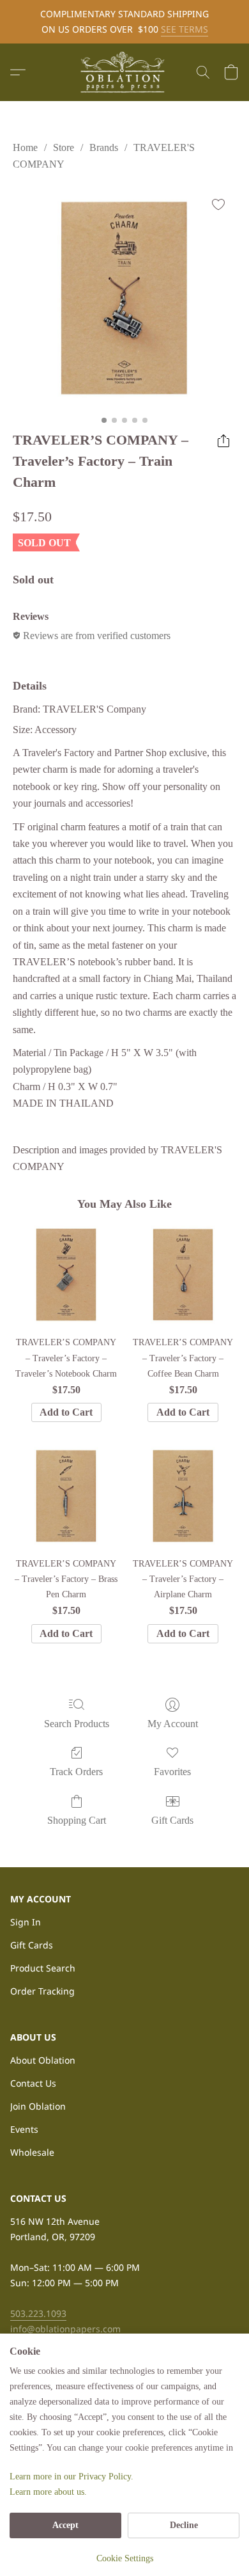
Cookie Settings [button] (125, 2558)
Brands (104, 147)
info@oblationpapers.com (65, 2329)
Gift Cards (172, 1820)
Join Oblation (38, 2106)
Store (64, 147)
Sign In (26, 1922)
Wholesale (32, 2152)
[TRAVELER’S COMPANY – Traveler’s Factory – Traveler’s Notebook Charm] (66, 1275)
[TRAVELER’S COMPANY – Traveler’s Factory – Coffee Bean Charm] (183, 1275)
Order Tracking (42, 1991)
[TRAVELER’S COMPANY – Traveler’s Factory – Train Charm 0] (124, 298)
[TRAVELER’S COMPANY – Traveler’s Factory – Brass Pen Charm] (66, 1496)
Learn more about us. (48, 2492)
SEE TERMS (185, 29)
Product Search (43, 1968)
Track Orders (76, 1772)
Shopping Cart (77, 1820)
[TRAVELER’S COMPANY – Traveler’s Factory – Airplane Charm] (183, 1496)
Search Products (77, 1724)
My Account (173, 1724)
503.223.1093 (38, 2313)
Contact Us (33, 2083)
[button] (124, 72)
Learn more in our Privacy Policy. (72, 2477)
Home (25, 147)
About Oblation (43, 2060)
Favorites (172, 1772)
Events (24, 2129)
